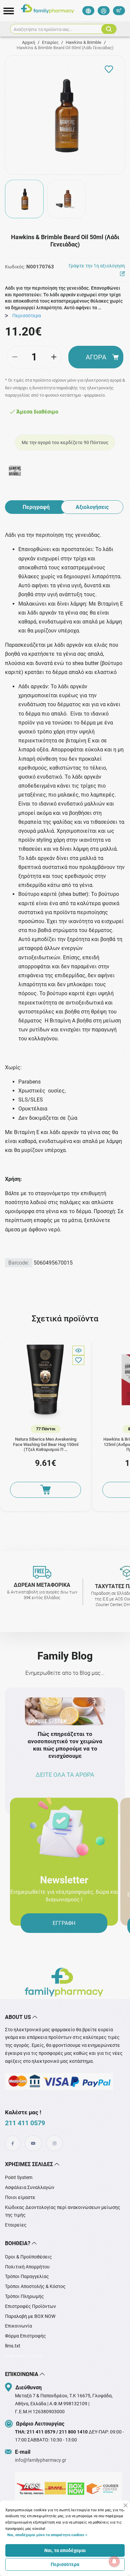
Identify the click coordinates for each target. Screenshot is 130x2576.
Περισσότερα (65, 2564)
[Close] (125, 2505)
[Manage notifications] (114, 2561)
